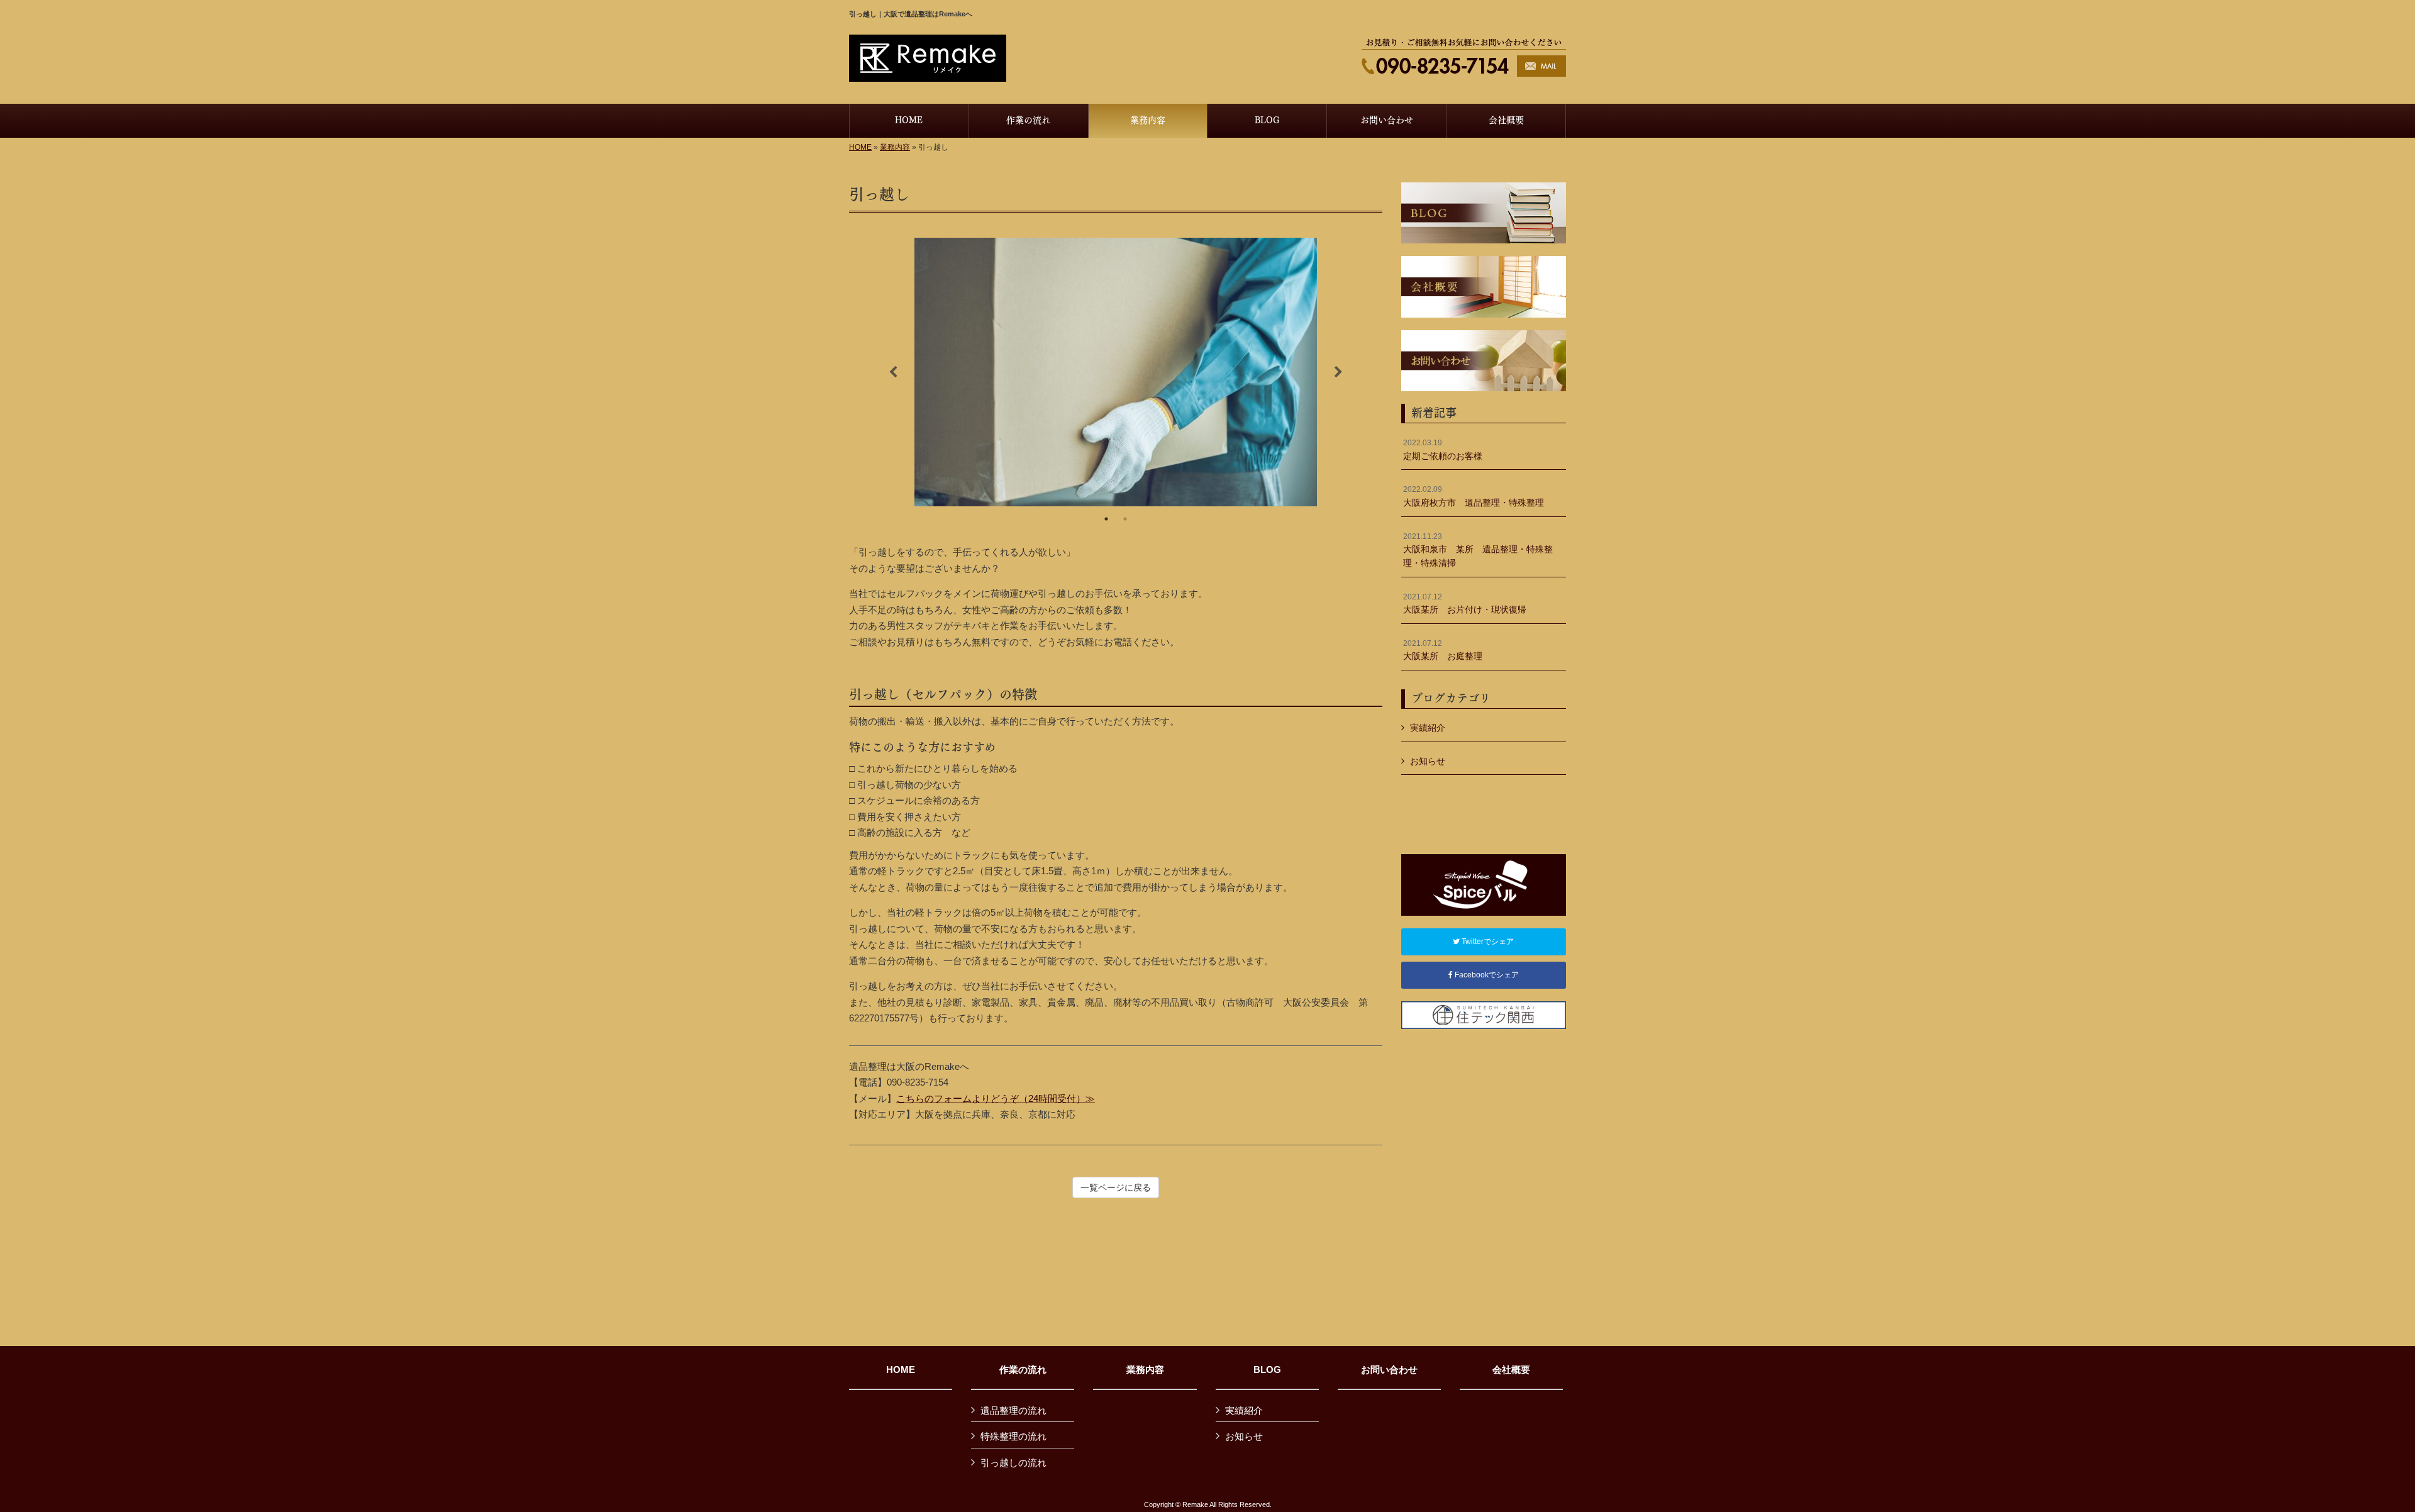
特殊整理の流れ (1013, 1436)
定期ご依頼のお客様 (1443, 450)
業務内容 (895, 147)
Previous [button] (893, 372)
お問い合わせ (1389, 1370)
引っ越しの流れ (1013, 1463)
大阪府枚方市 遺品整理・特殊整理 (1474, 496)
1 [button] (1106, 519)
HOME (860, 147)
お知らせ (1428, 761)
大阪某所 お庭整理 (1443, 650)
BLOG (1267, 1370)
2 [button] (1125, 519)
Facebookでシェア (1486, 975)
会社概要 (1511, 1370)
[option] (1116, 372)
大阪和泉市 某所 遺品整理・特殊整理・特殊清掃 (1478, 550)
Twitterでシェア (1487, 942)
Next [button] (1338, 372)
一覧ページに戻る (1116, 1187)
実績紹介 (1428, 728)
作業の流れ (1023, 1370)
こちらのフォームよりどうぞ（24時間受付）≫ (996, 1098)
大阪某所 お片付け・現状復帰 (1465, 604)
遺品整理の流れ (1013, 1410)
